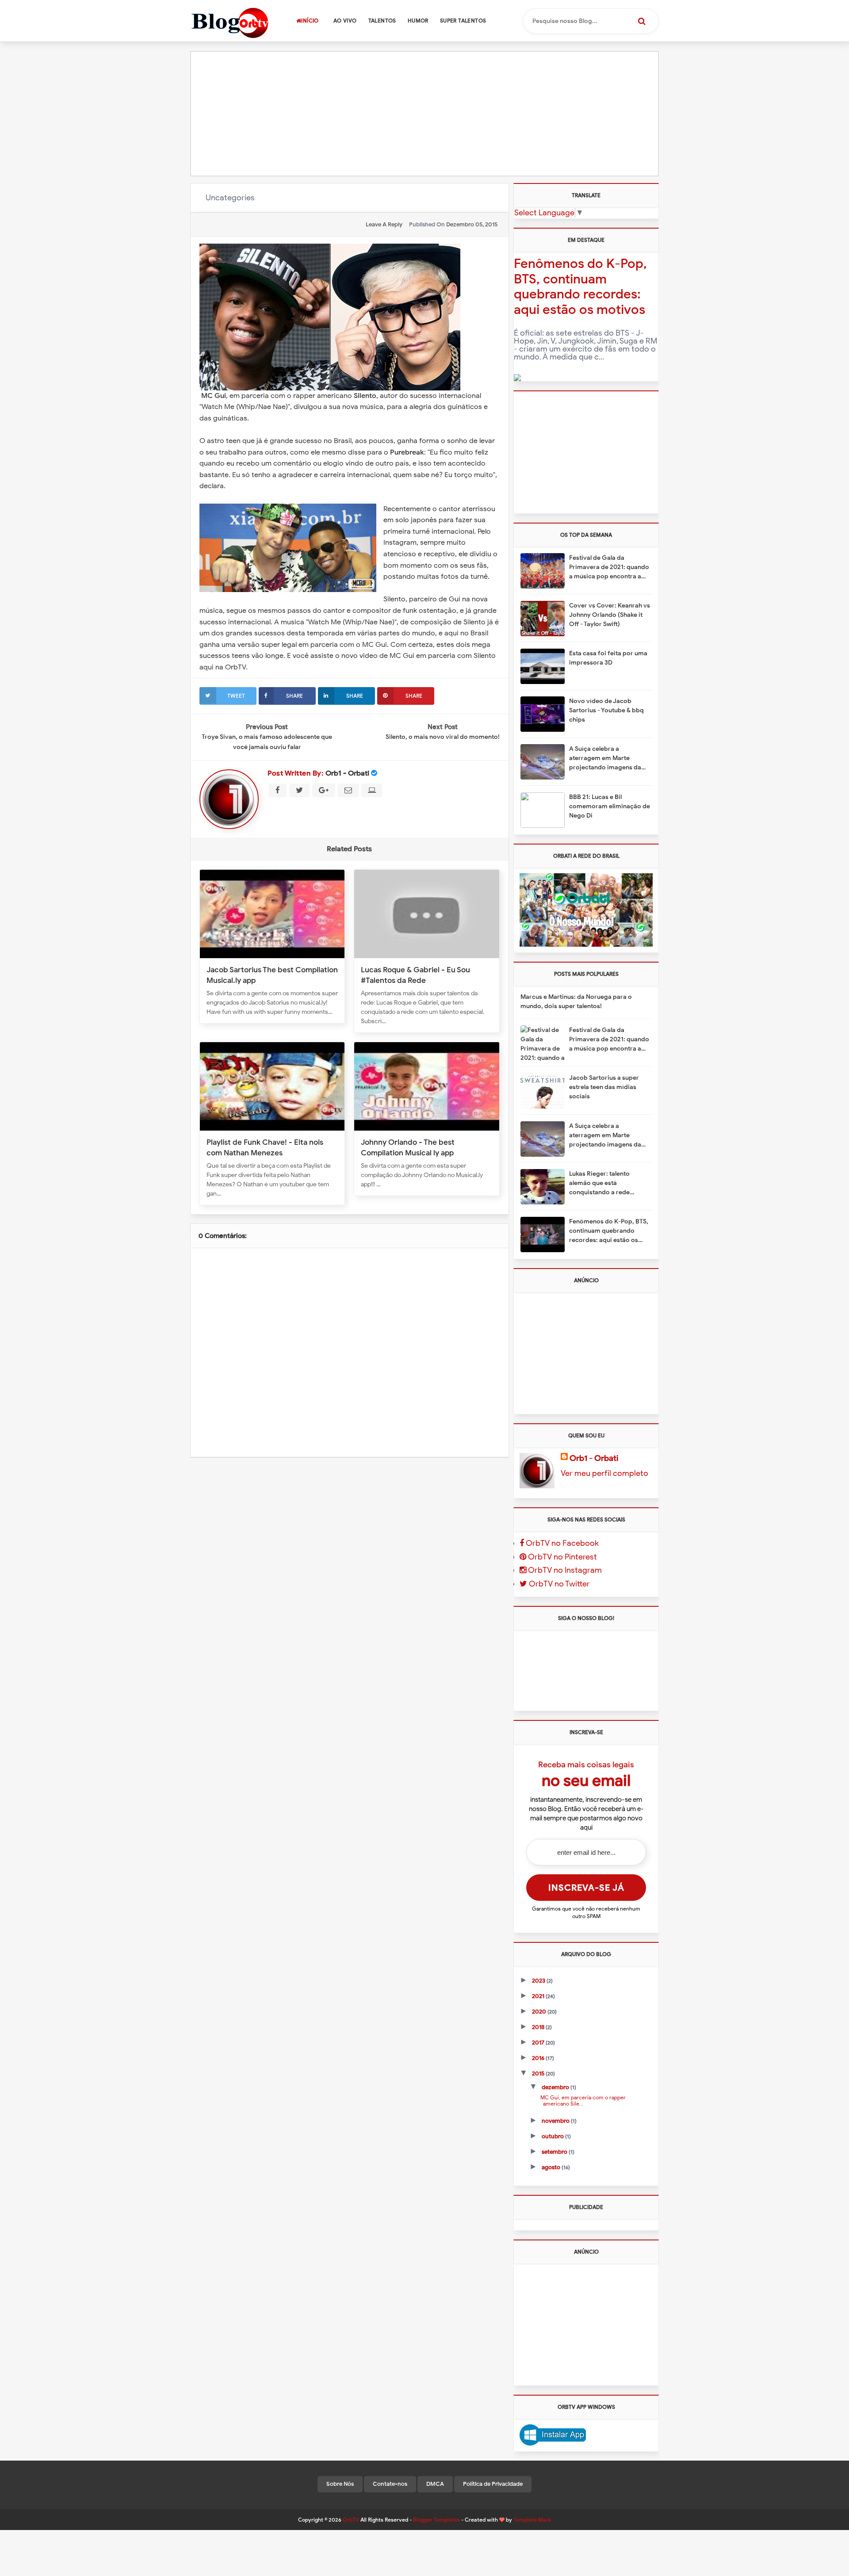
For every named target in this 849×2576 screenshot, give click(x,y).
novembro (556, 2121)
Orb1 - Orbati (347, 773)
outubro (553, 2136)
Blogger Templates (436, 2520)
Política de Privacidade (493, 2484)
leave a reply (384, 224)
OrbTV (351, 2520)
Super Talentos (463, 21)
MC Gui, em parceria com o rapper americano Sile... (581, 2100)
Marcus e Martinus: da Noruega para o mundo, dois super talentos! (576, 1001)
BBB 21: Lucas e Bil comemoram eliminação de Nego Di (610, 806)
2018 (539, 2027)
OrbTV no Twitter (558, 1584)
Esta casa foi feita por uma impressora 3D (608, 658)
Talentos (382, 21)
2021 (539, 1996)
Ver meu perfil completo (604, 1473)
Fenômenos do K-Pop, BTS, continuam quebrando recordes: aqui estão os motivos (580, 287)
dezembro (556, 2087)
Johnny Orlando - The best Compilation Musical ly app (408, 1147)
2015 (539, 2073)
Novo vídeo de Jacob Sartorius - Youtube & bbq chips (606, 710)
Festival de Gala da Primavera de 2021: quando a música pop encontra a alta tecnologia (609, 568)
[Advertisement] (424, 114)
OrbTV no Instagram (564, 1570)
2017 (539, 2043)
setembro (555, 2152)
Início (310, 21)
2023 (539, 1981)
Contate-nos (390, 2484)
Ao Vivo (345, 21)
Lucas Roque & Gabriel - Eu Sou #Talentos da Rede (415, 975)
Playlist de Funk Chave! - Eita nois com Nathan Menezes (265, 1147)
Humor (418, 21)
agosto (552, 2167)
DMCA (435, 2484)
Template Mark (532, 2520)
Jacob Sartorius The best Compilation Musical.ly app (272, 975)
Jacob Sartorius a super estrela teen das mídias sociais (604, 1087)
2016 (539, 2058)
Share (294, 696)
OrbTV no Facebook (561, 1543)
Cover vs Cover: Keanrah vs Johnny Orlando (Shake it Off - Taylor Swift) (610, 615)
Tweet (236, 696)
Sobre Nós (340, 2484)
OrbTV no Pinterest (562, 1557)
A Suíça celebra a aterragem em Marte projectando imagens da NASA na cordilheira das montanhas (605, 759)
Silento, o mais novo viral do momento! (443, 737)
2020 (540, 2012)
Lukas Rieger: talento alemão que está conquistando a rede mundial (599, 1183)
